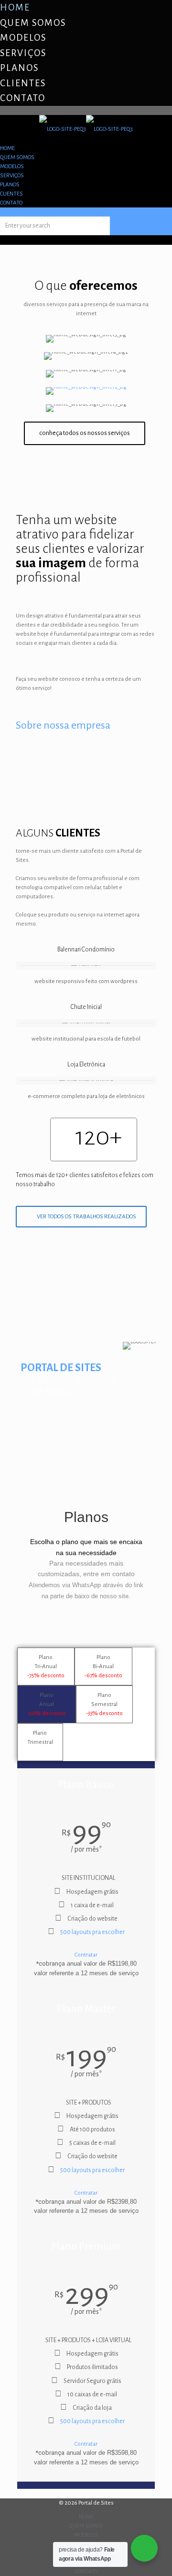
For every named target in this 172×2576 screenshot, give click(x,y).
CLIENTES (23, 83)
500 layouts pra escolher (92, 1932)
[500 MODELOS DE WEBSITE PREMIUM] (86, 391)
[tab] (46, 1666)
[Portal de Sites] (86, 129)
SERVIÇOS (23, 53)
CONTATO (23, 98)
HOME (15, 7)
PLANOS (19, 68)
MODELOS (23, 38)
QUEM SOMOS (33, 23)
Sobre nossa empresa (63, 725)
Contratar (86, 1955)
